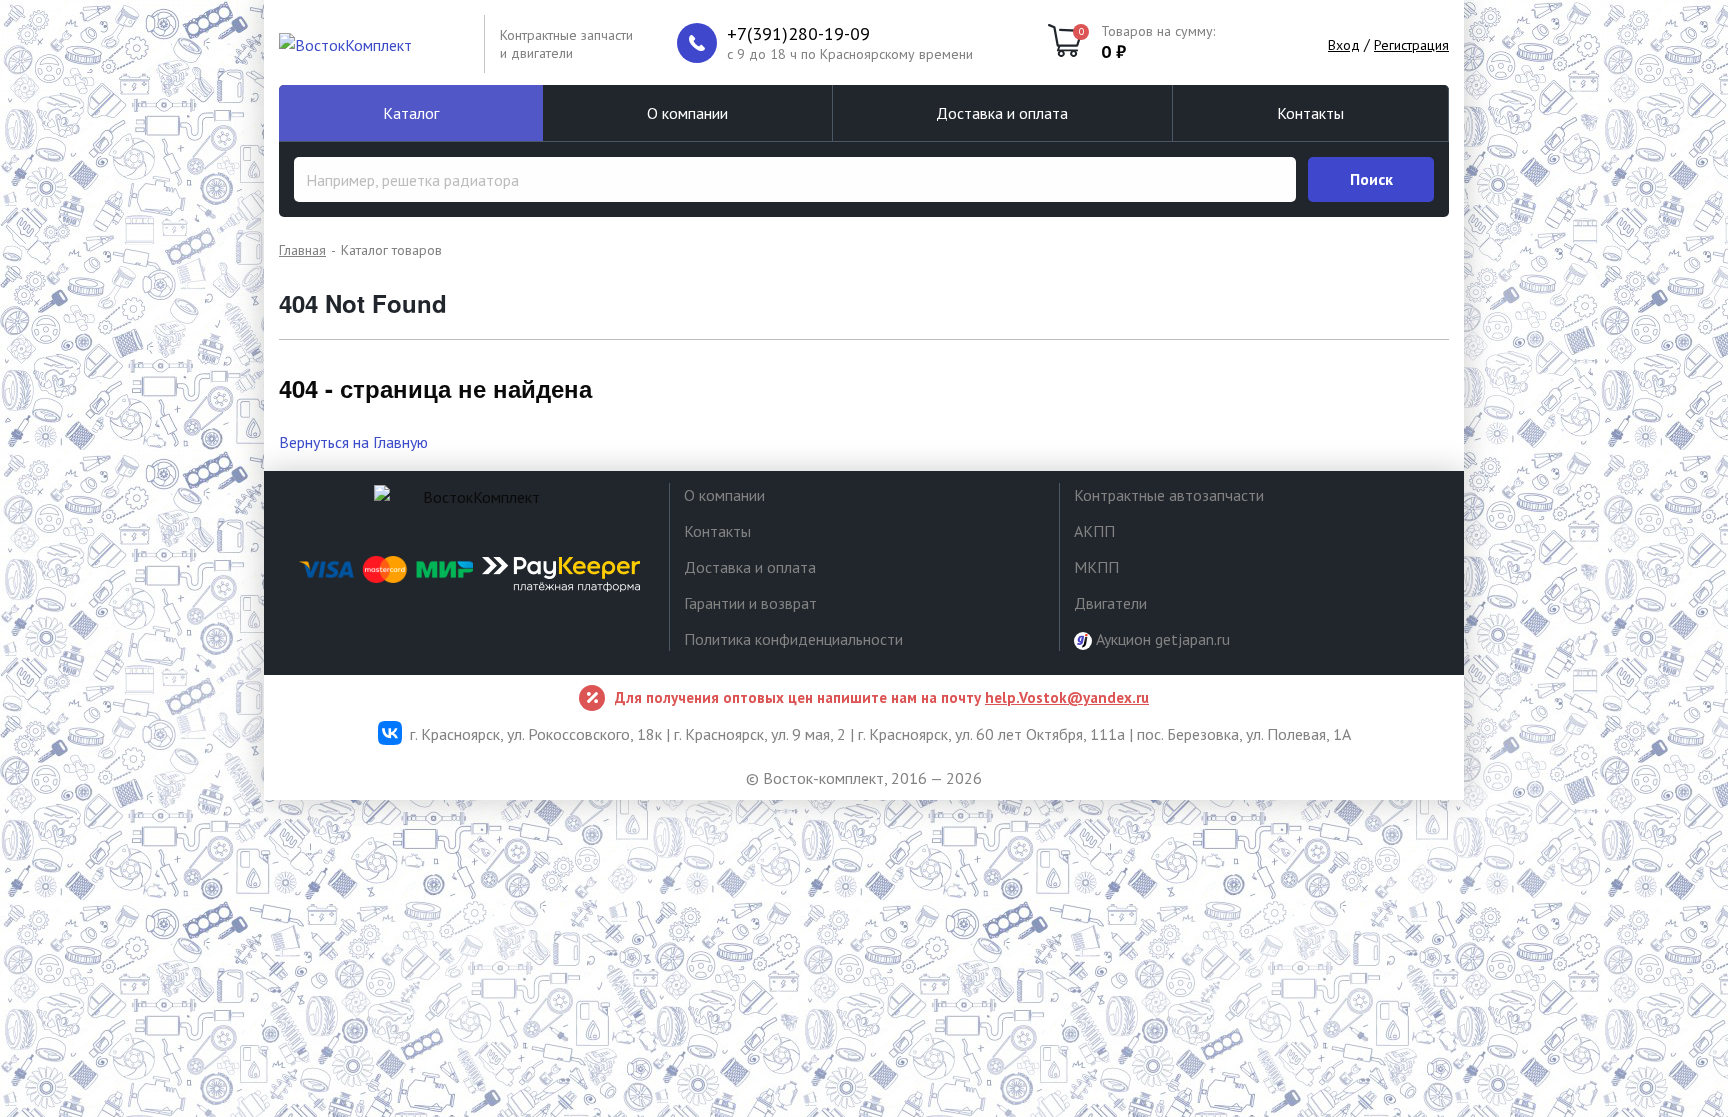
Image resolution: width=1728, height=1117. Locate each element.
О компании (687, 113)
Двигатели (1110, 603)
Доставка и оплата (1002, 113)
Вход (1344, 45)
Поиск (1371, 179)
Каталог (411, 113)
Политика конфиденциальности (793, 639)
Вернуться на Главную (353, 442)
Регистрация (1411, 45)
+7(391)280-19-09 (798, 34)
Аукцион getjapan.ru (1161, 639)
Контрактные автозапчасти (1169, 495)
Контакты (1310, 113)
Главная (302, 250)
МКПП (1096, 567)
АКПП (1094, 531)
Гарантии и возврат (750, 603)
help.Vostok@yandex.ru (1067, 697)
